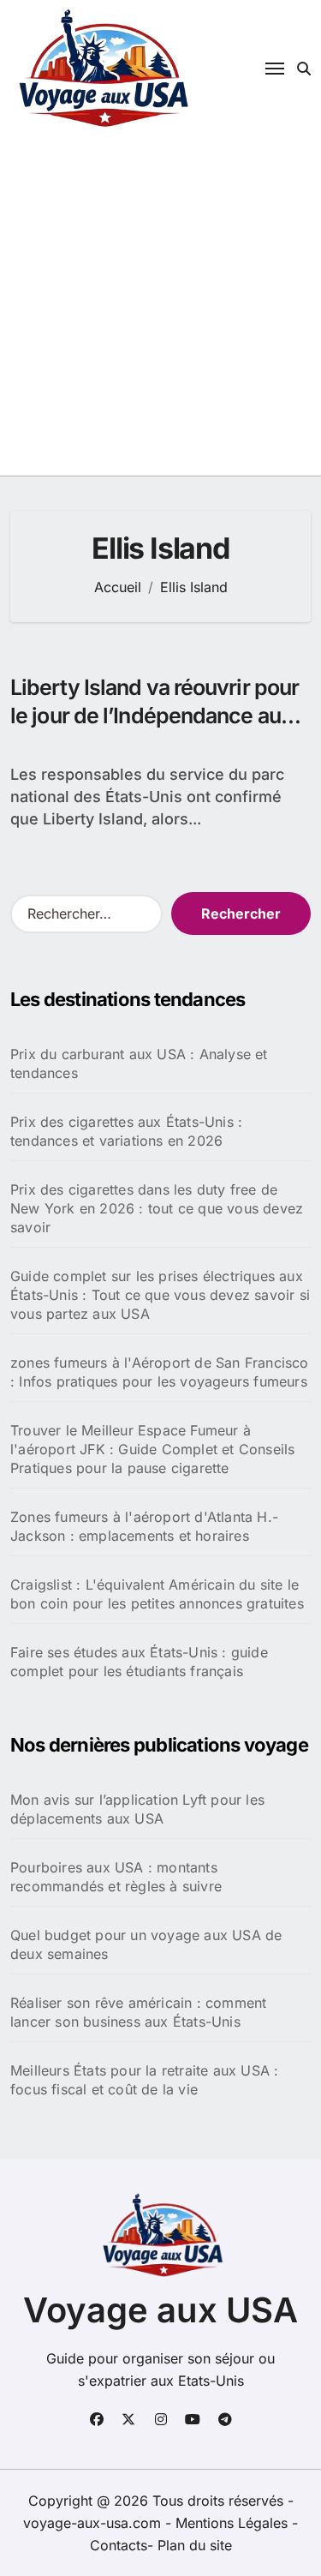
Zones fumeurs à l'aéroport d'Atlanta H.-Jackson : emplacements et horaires (144, 1526)
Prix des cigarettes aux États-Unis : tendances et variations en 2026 (126, 1131)
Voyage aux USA (160, 2310)
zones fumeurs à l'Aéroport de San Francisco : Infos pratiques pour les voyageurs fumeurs (160, 1372)
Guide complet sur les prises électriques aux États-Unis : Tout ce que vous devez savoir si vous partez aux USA (160, 1295)
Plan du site (195, 2545)
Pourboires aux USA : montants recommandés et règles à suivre (116, 1877)
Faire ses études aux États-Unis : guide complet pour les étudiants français (139, 1662)
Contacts (119, 2545)
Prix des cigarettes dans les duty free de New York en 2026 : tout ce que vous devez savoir (157, 1208)
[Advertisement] (160, 306)
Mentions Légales (234, 2523)
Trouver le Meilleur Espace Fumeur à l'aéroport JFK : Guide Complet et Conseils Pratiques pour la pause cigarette (152, 1449)
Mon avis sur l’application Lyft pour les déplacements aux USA (137, 1809)
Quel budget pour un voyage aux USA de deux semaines (146, 1944)
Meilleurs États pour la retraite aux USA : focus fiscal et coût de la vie (144, 2080)
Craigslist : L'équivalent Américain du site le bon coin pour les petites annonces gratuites (157, 1594)
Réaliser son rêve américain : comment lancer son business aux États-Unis (138, 2012)
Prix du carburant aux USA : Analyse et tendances (139, 1063)
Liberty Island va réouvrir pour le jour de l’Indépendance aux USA (155, 715)
